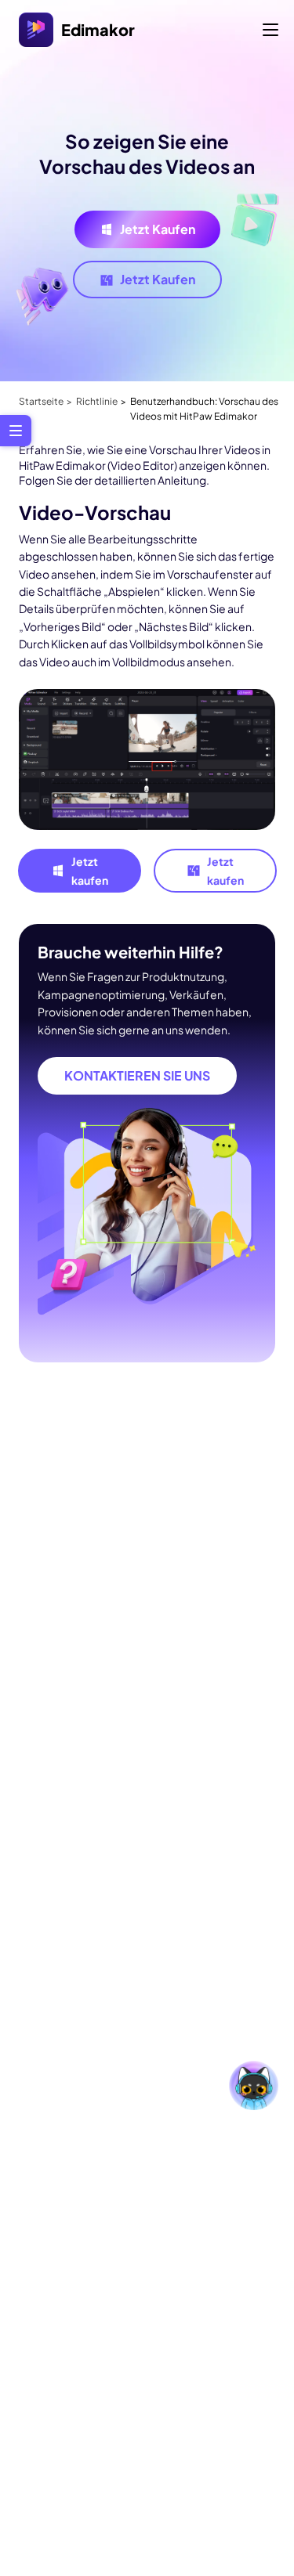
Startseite (41, 401)
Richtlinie (97, 401)
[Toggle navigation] (270, 30)
